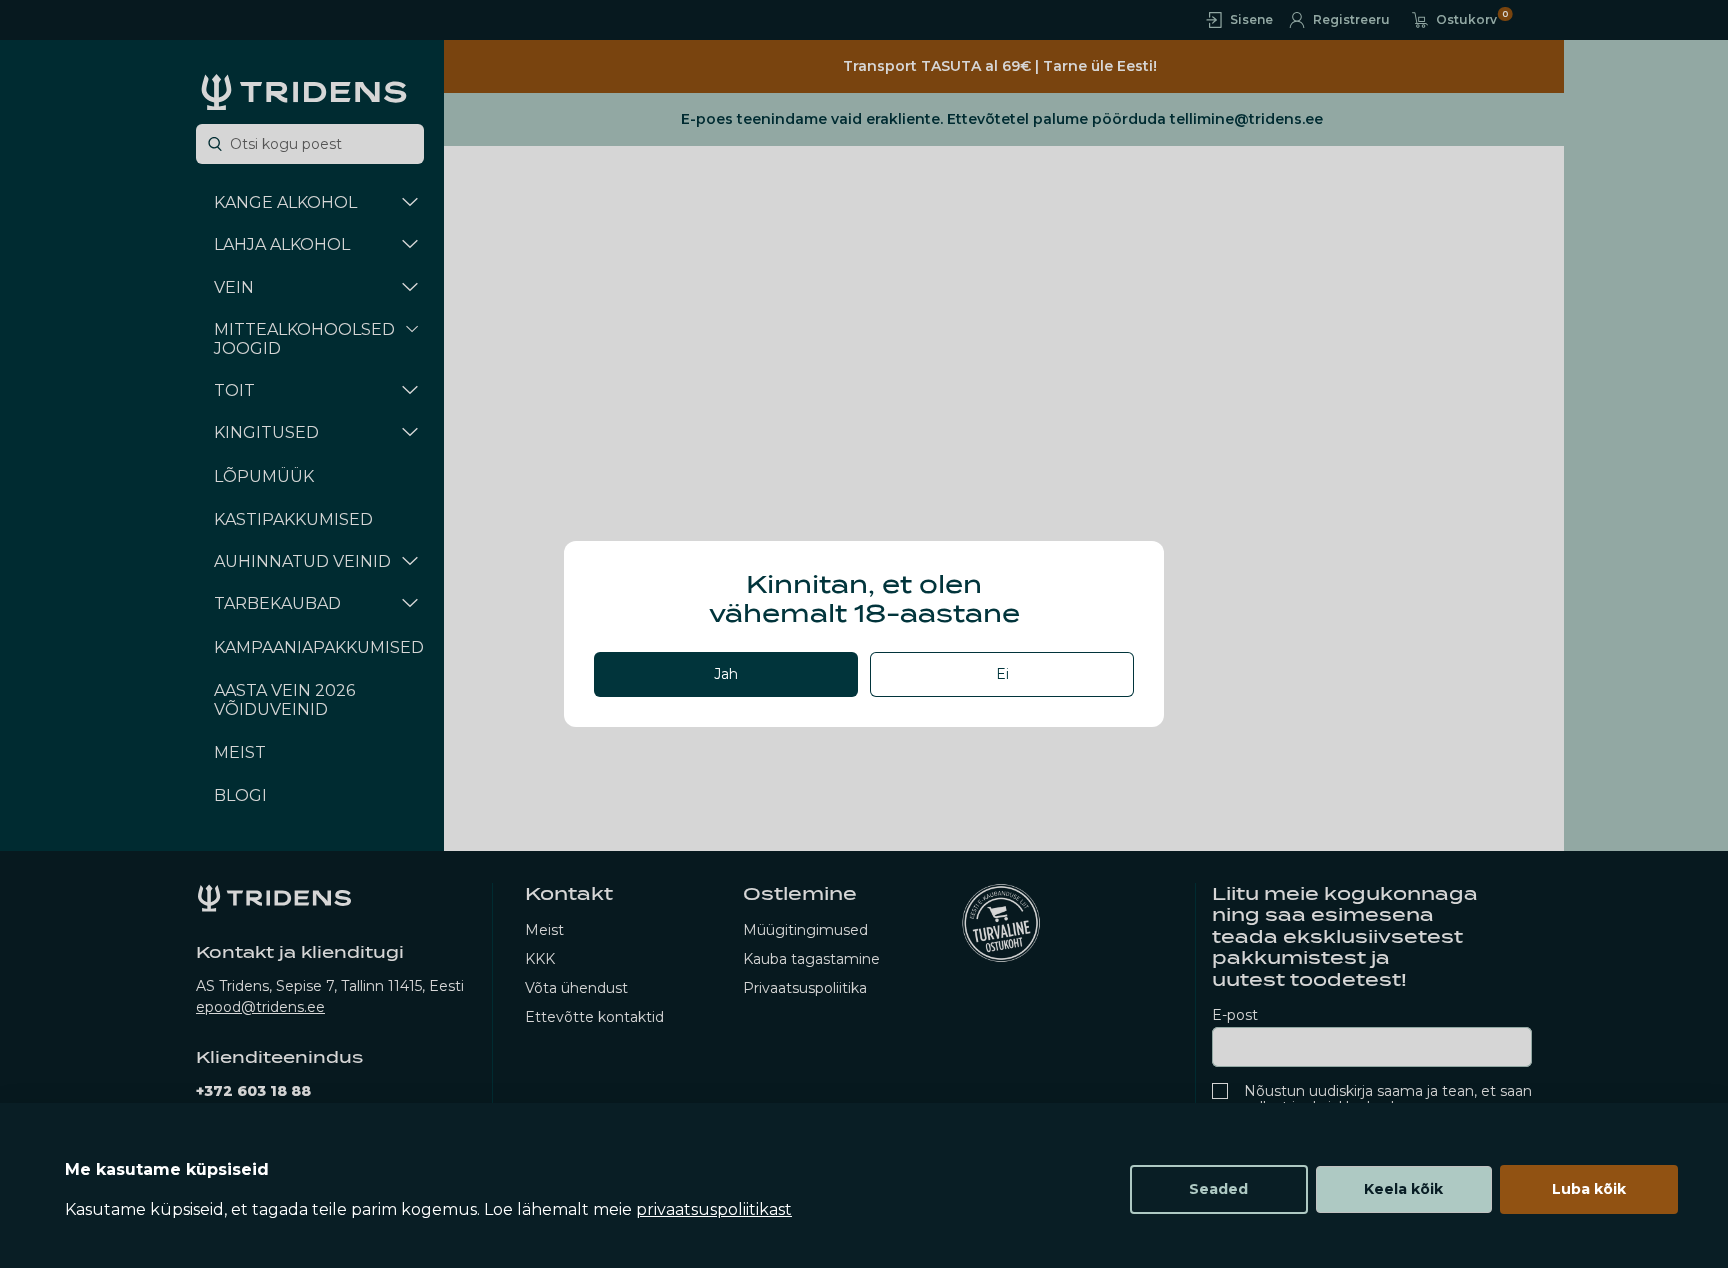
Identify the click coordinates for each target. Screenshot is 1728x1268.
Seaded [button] (1218, 1189)
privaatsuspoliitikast (714, 1209)
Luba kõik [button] (1589, 1189)
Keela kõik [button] (1403, 1189)
